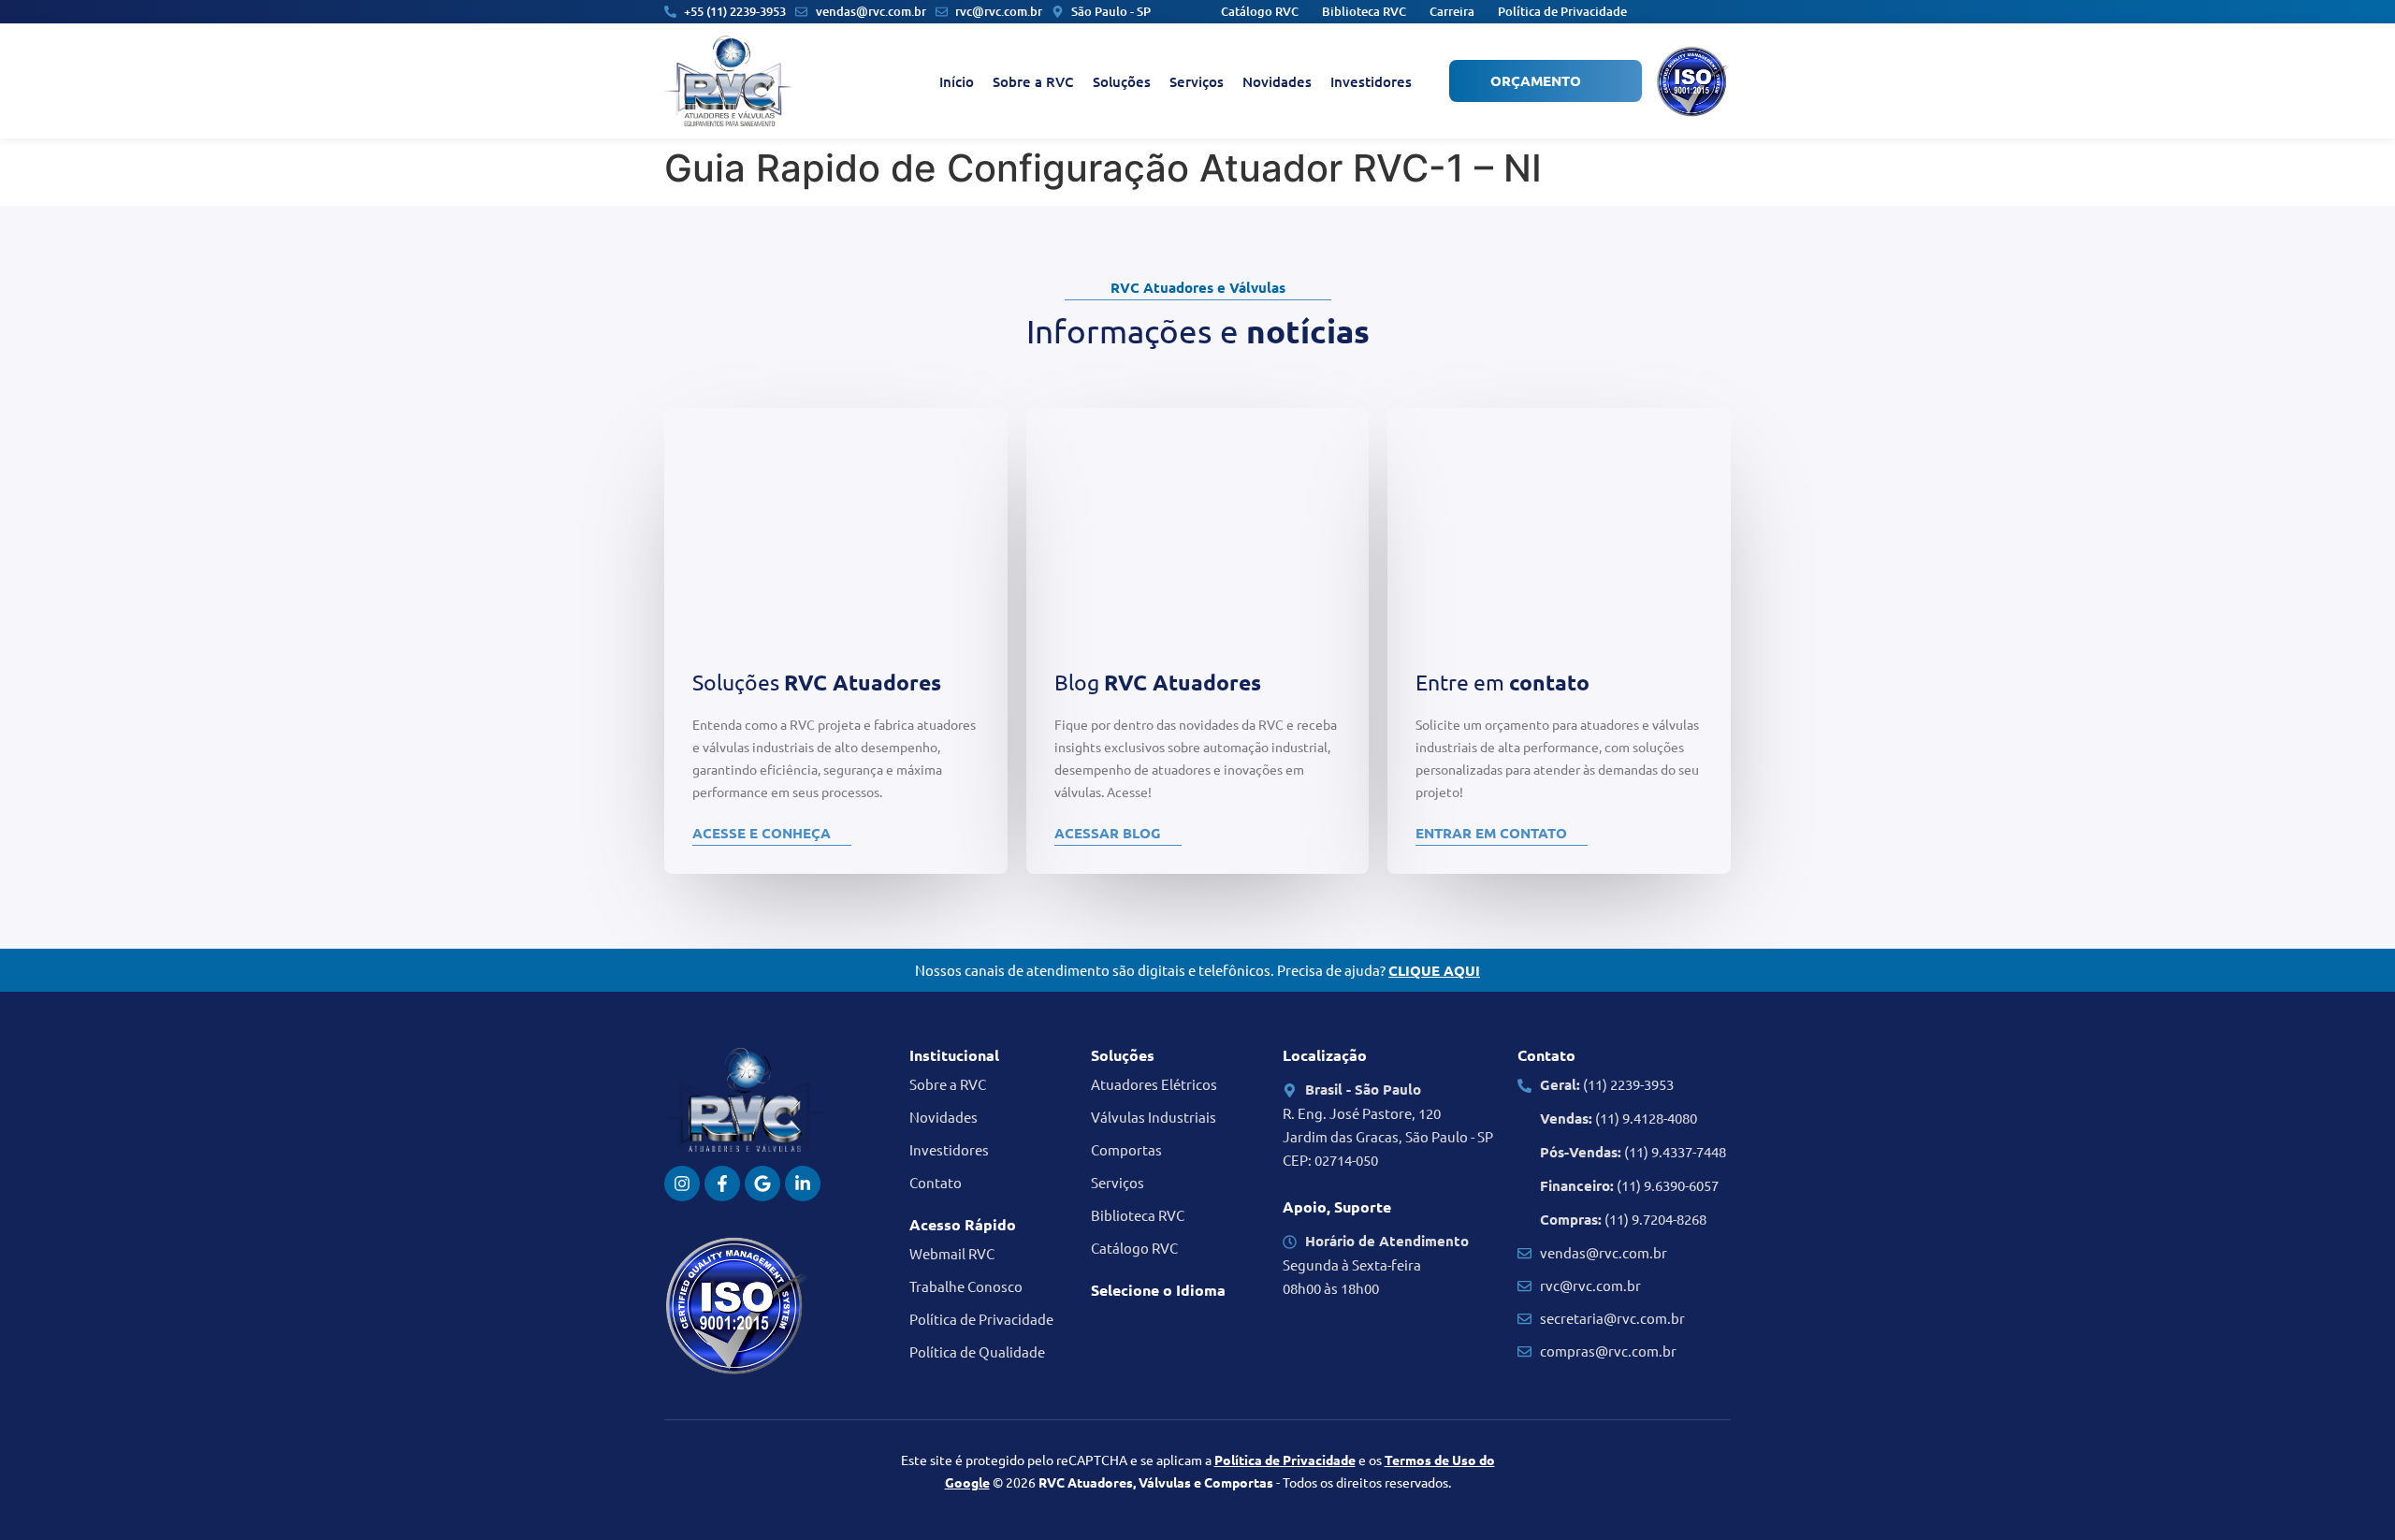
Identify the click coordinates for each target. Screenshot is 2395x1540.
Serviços (1197, 81)
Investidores (1371, 81)
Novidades (1277, 81)
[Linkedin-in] (803, 1184)
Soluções (1122, 81)
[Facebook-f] (722, 1184)
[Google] (762, 1184)
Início (957, 81)
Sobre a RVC (1033, 81)
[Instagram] (682, 1184)
